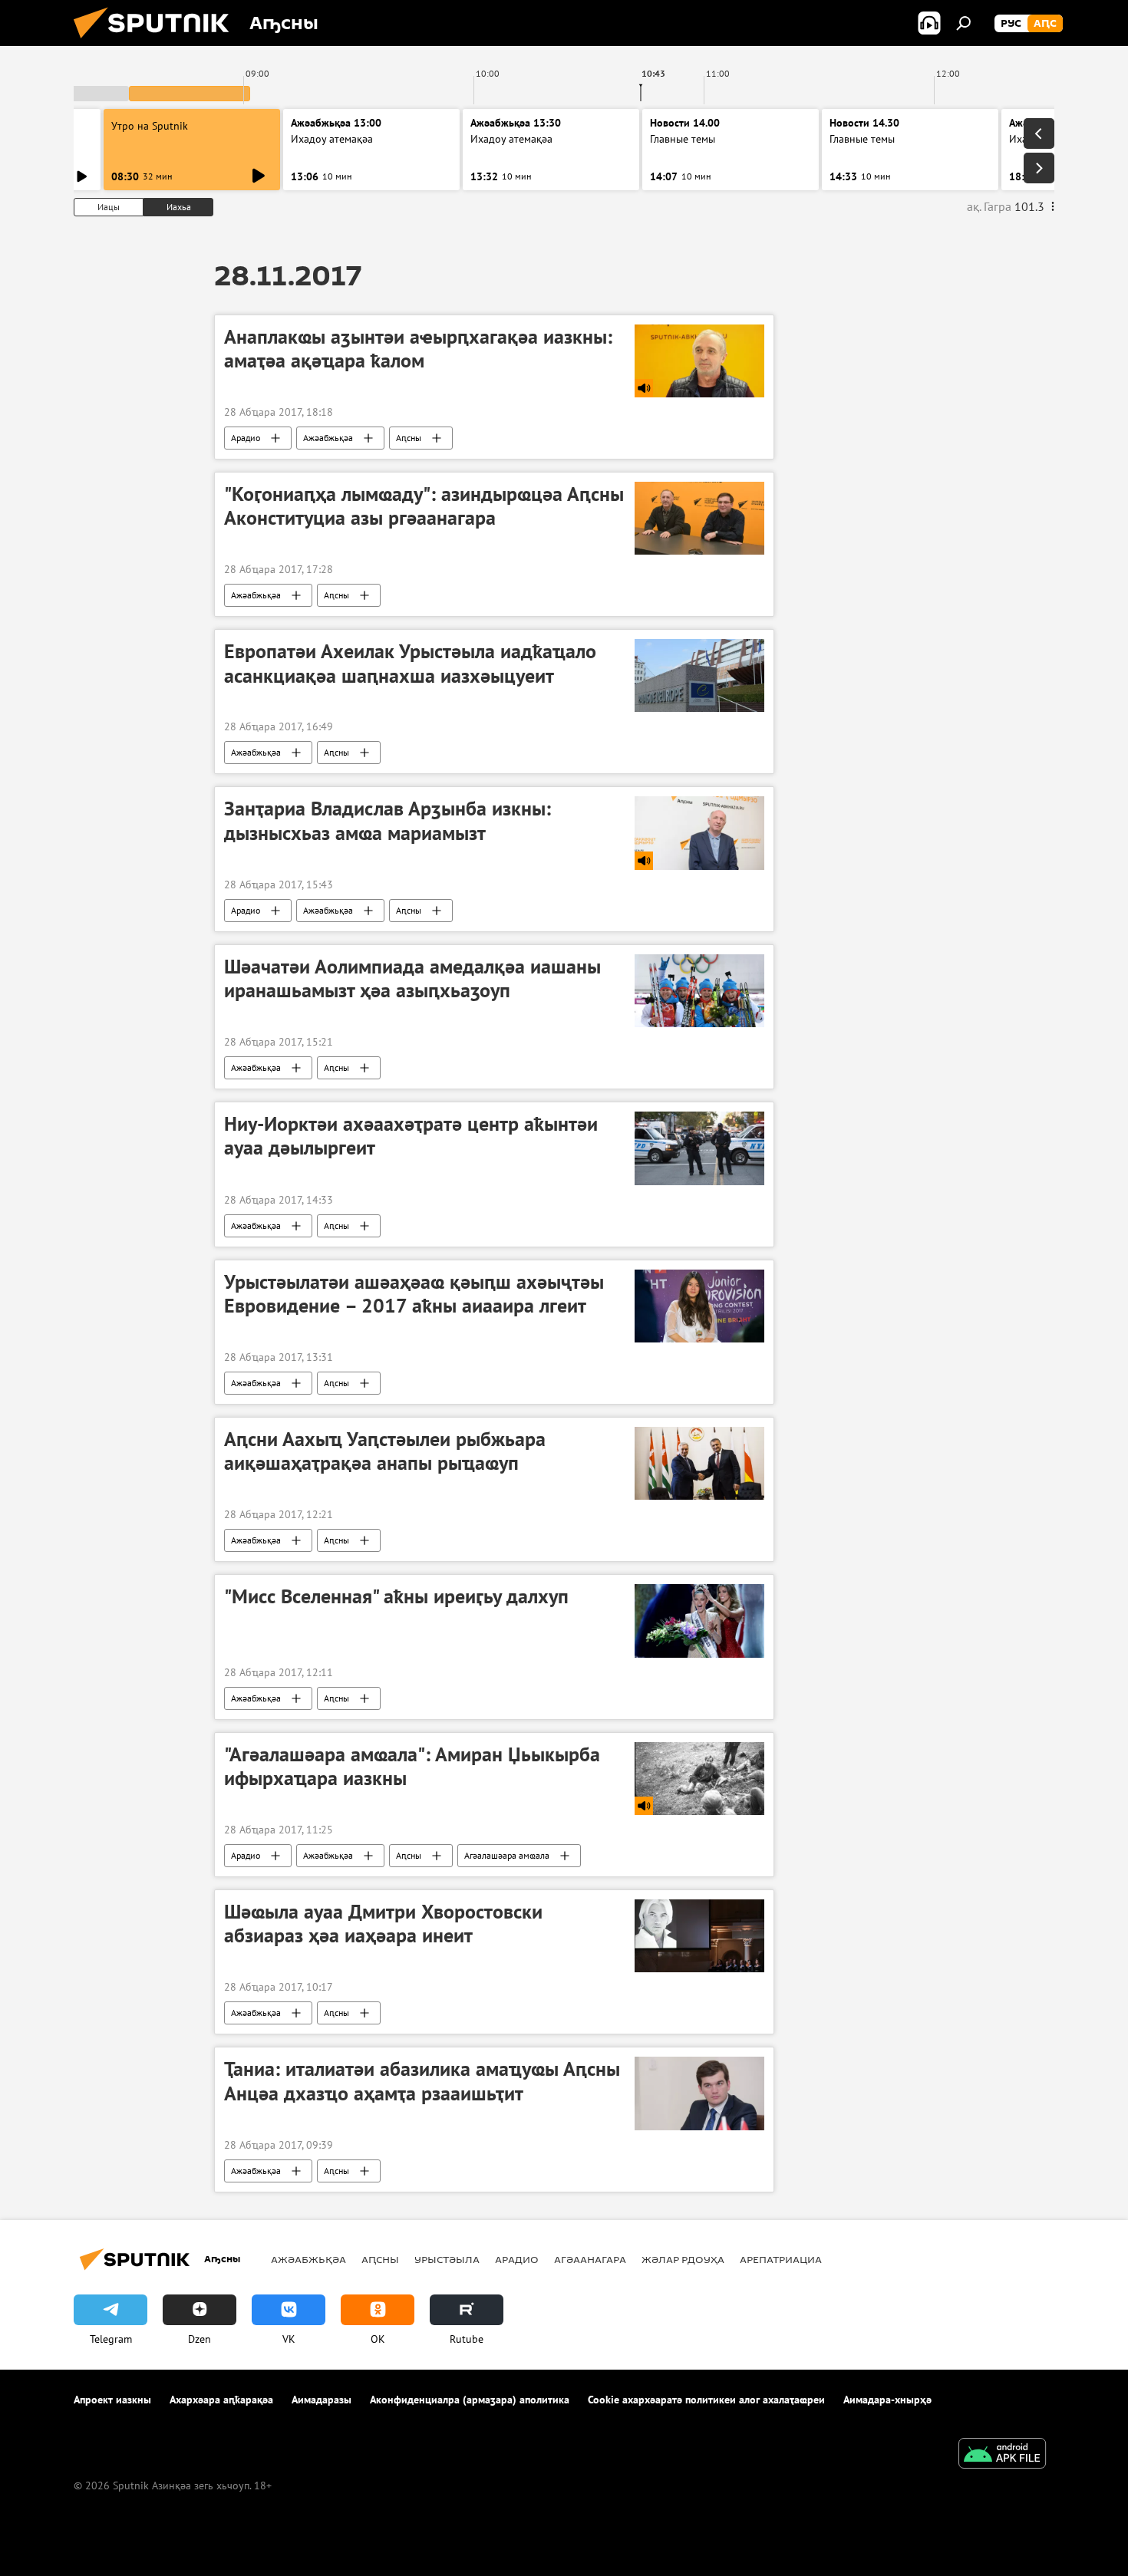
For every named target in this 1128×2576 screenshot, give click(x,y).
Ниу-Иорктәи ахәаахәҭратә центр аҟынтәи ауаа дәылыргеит (411, 1136)
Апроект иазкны (112, 2400)
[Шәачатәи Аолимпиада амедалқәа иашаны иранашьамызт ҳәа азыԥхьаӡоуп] (699, 991)
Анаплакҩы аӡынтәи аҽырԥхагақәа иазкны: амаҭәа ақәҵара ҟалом (418, 349)
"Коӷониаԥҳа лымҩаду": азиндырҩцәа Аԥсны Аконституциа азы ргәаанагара (424, 506)
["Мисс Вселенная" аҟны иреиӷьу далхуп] (699, 1621)
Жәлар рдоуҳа (683, 2259)
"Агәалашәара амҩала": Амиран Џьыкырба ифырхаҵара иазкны (412, 1766)
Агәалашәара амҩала (507, 1855)
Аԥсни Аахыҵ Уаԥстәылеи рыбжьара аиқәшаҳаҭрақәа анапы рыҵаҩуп (385, 1451)
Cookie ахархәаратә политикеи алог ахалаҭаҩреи (706, 2400)
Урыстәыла (447, 2259)
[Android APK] (1002, 2455)
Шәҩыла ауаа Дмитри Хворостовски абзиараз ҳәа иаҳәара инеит (383, 1924)
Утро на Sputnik (150, 126)
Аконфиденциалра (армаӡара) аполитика (470, 2400)
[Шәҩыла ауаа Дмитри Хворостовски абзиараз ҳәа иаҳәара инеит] (699, 1936)
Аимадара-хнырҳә (887, 2400)
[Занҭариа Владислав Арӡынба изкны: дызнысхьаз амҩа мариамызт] (699, 833)
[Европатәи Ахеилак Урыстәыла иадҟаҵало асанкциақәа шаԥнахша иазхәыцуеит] (699, 675)
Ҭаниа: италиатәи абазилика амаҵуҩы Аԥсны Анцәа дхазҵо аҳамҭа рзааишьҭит (422, 2081)
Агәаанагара (590, 2259)
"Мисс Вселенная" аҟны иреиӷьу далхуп (396, 1596)
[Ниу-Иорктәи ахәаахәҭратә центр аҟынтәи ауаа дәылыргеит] (699, 1148)
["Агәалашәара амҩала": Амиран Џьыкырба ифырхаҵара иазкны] (699, 1779)
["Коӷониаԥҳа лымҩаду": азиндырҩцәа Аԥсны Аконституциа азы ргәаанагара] (699, 518)
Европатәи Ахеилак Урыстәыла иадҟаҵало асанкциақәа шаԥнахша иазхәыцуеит (410, 663)
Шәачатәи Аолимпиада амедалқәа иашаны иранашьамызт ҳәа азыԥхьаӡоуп (412, 978)
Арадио (246, 438)
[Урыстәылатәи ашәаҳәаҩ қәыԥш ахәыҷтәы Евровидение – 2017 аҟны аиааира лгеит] (699, 1306)
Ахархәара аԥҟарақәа (221, 2400)
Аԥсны (409, 438)
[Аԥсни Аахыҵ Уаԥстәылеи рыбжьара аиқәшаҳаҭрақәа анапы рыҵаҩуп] (699, 1463)
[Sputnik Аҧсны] (157, 42)
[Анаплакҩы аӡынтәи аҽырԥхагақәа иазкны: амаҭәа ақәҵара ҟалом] (699, 361)
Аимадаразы (322, 2400)
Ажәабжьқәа (328, 438)
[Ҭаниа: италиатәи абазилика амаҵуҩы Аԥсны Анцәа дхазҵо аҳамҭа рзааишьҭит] (699, 2093)
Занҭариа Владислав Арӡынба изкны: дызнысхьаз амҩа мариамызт (388, 820)
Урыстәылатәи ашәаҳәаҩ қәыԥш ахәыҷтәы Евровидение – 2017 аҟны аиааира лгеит (414, 1294)
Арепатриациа (781, 2259)
